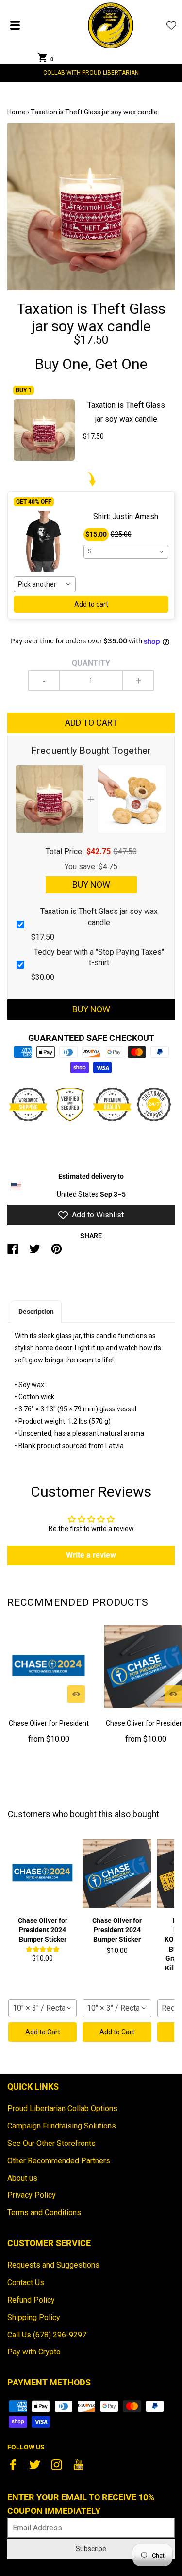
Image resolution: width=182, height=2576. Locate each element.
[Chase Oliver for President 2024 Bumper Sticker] (49, 1666)
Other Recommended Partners (59, 2161)
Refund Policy (31, 2300)
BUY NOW (91, 885)
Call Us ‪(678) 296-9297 (47, 2335)
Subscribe (91, 2549)
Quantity (91, 663)
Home (17, 112)
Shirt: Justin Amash (126, 517)
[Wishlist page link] (171, 25)
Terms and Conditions (44, 2213)
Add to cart (91, 604)
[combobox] (45, 584)
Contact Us (26, 2282)
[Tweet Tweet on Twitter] (35, 1253)
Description (36, 1312)
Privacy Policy (32, 2195)
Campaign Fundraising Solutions (62, 2126)
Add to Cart (43, 2032)
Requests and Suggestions (53, 2265)
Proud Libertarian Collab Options (62, 2108)
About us (22, 2178)
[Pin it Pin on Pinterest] (57, 1253)
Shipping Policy (34, 2317)
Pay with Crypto (34, 2352)
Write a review (91, 1555)
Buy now (91, 1009)
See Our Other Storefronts (51, 2143)
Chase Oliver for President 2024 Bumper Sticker (49, 1729)
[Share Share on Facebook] (13, 1253)
